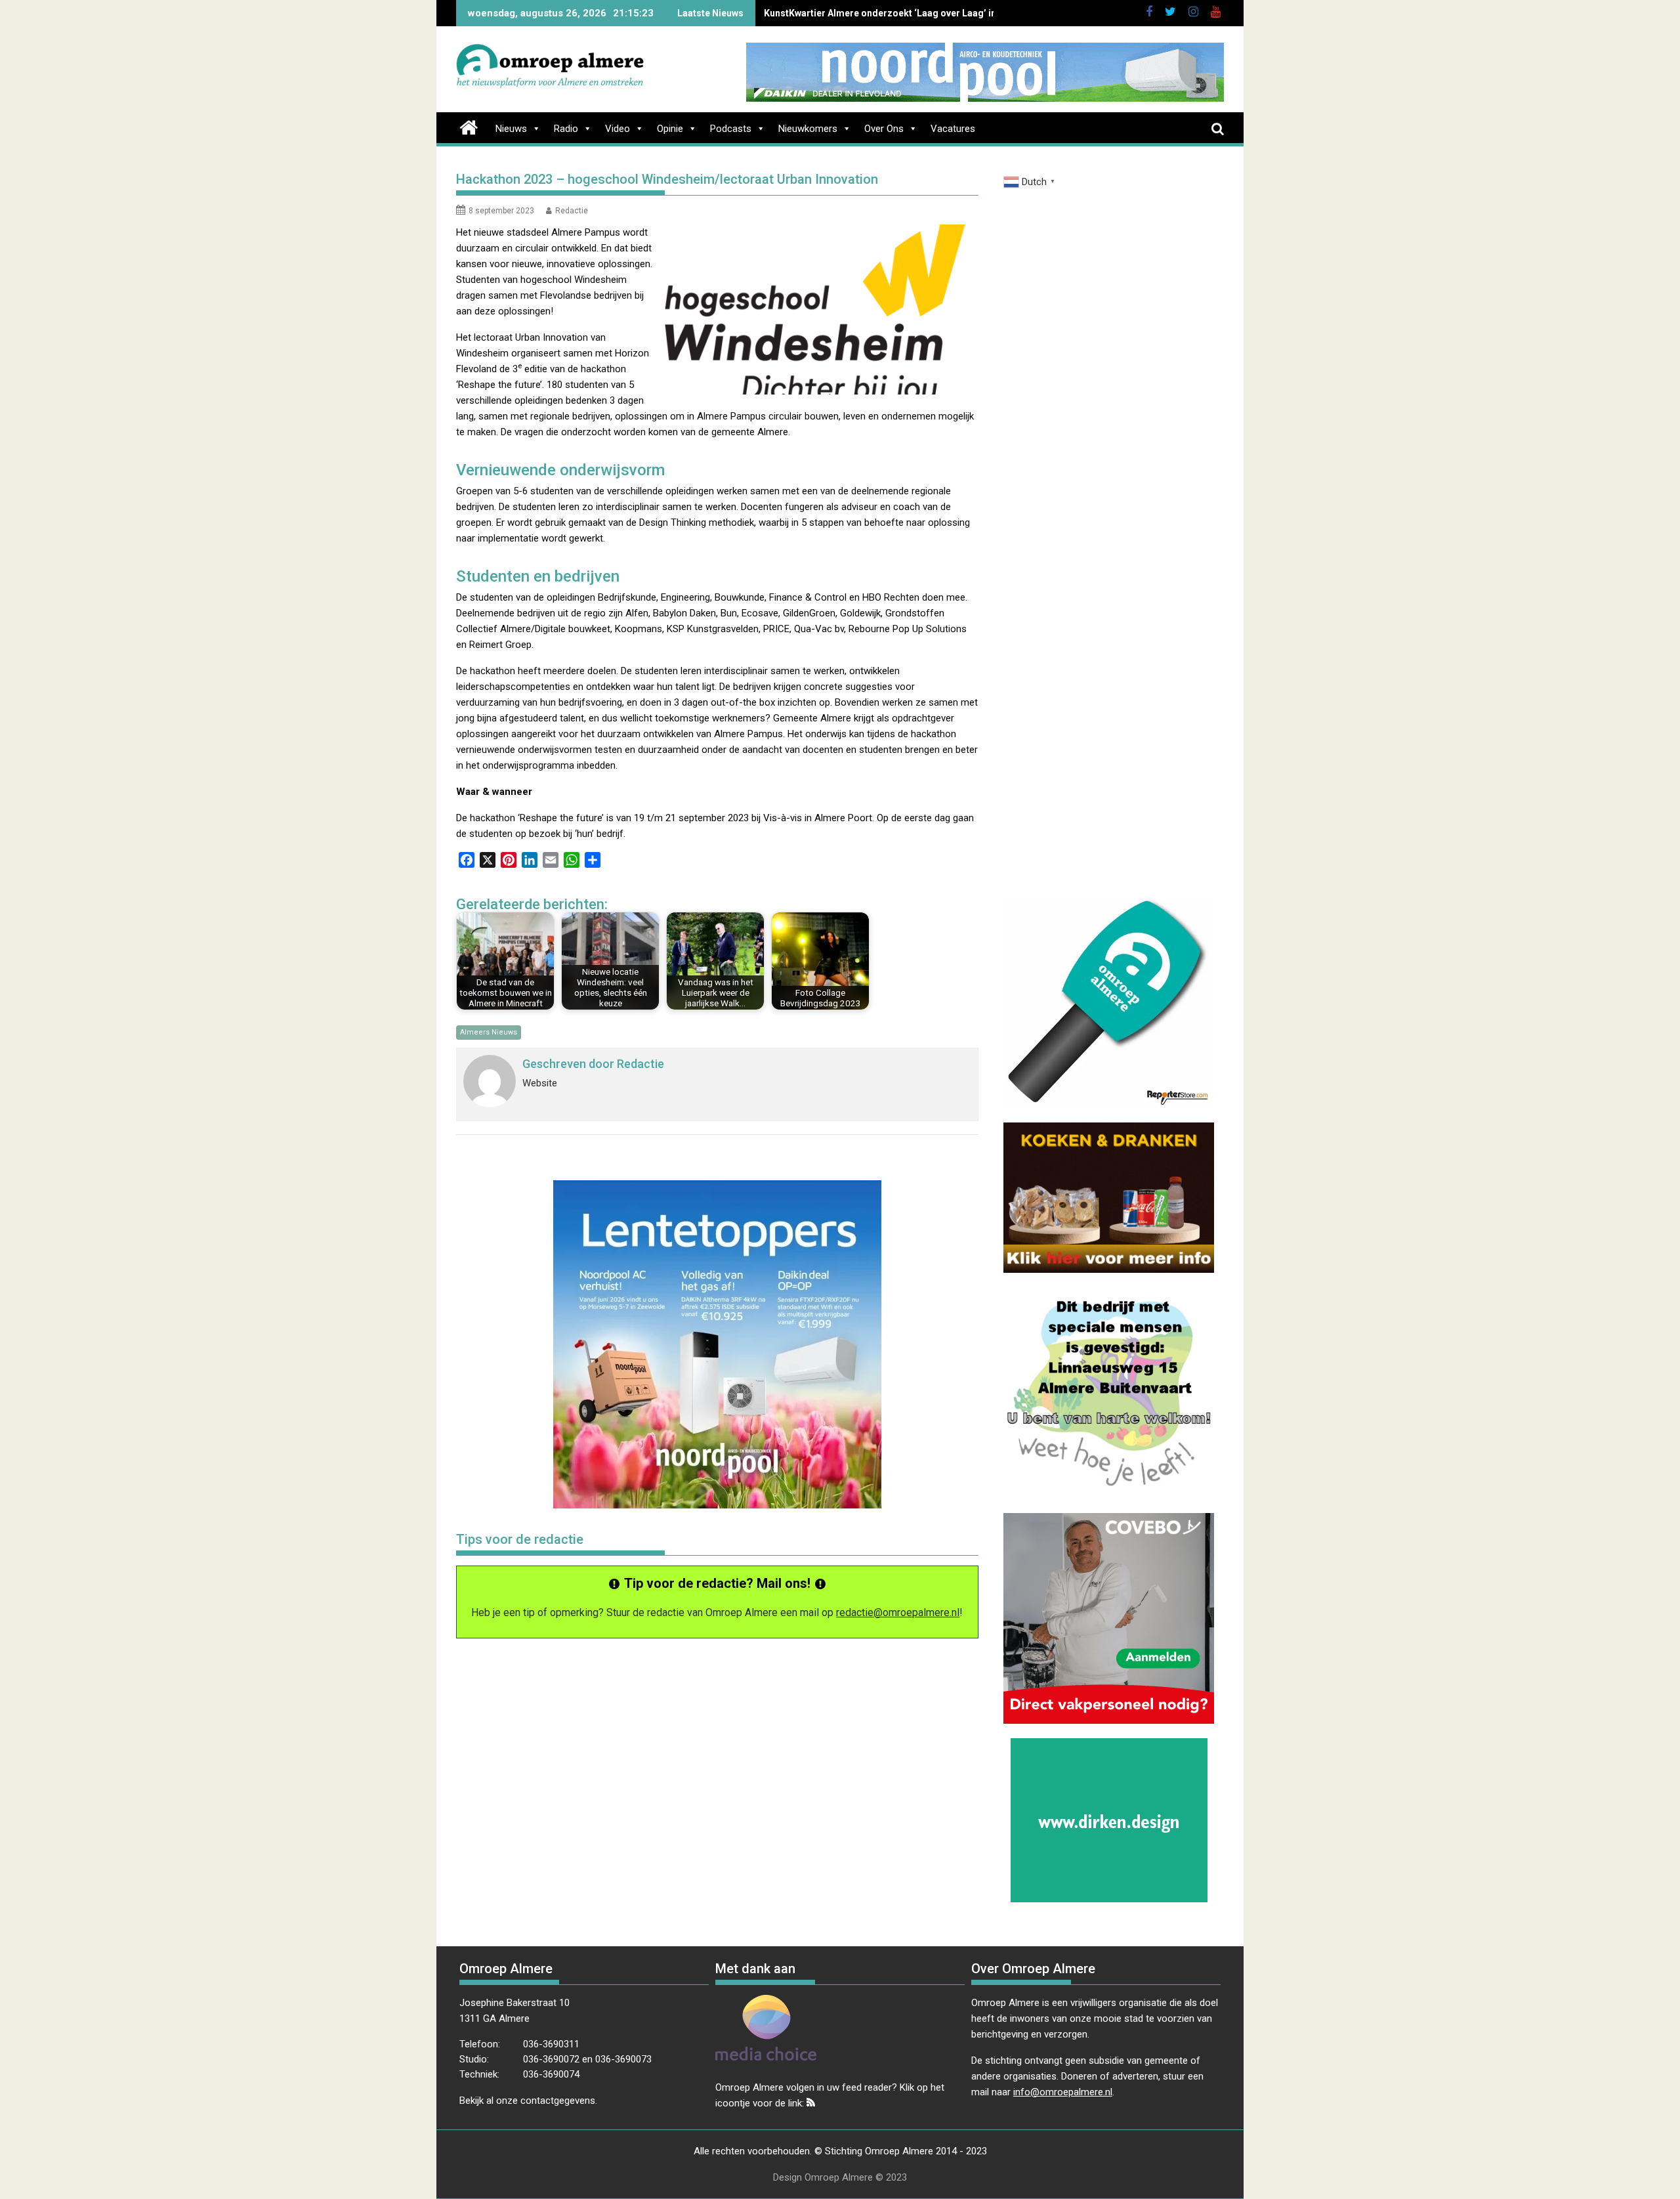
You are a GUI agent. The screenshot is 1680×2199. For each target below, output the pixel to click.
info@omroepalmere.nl (1063, 2092)
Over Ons (884, 129)
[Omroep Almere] (469, 126)
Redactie (572, 211)
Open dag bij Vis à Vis (810, 13)
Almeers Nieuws (489, 1032)
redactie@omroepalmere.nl (898, 1612)
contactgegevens (558, 2101)
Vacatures (953, 129)
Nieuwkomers (808, 129)
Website (540, 1083)
